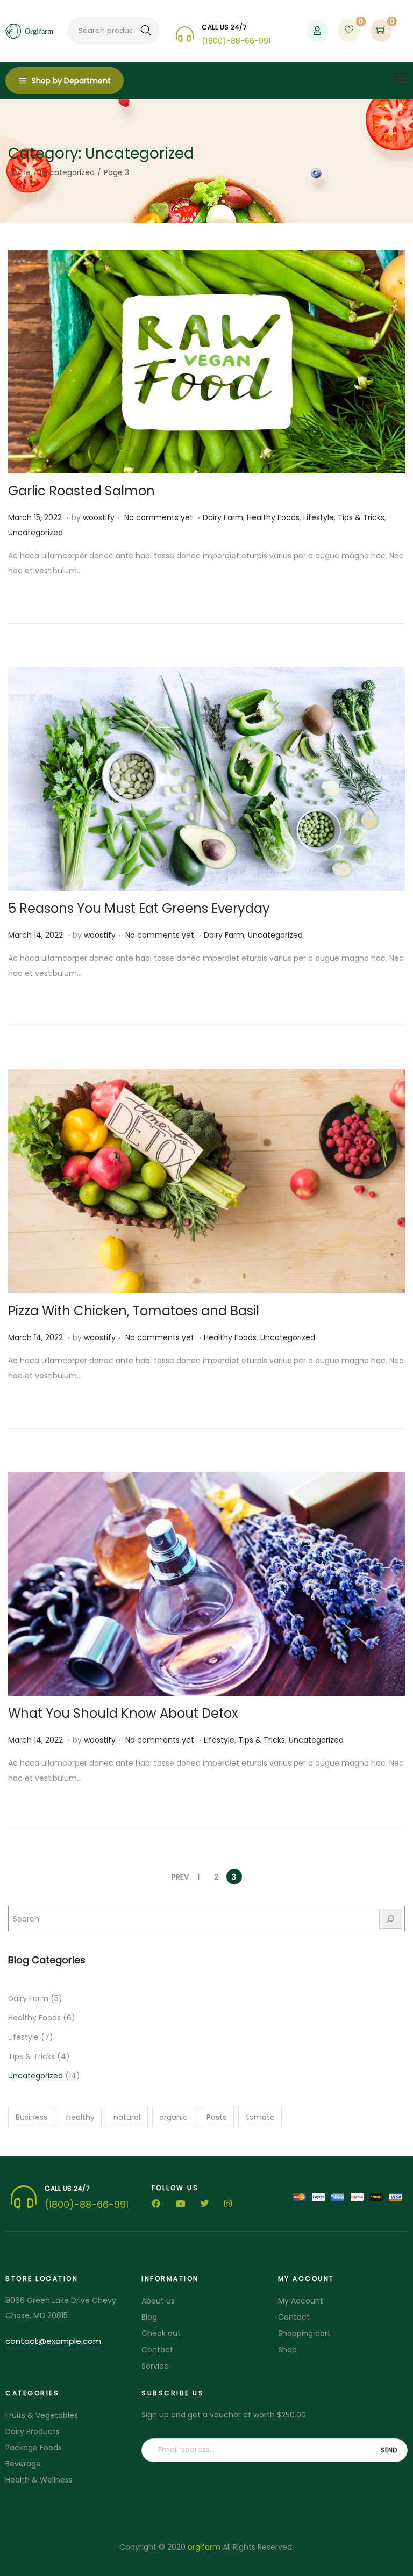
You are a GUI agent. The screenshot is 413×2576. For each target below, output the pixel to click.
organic (173, 2117)
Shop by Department (71, 81)
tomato (260, 2117)
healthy (80, 2117)
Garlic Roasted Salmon (81, 491)
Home (19, 172)
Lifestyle (319, 517)
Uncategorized (67, 172)
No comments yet (159, 517)
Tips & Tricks (361, 517)
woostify (99, 517)
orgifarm (204, 2547)
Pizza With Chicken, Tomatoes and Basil (134, 1311)
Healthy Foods (273, 517)
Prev (180, 1877)
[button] (53, 2343)
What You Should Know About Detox (123, 1713)
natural (127, 2117)
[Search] (391, 1919)
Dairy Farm (223, 517)
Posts (216, 2117)
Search (147, 31)
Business (31, 2117)
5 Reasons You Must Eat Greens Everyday (139, 908)
